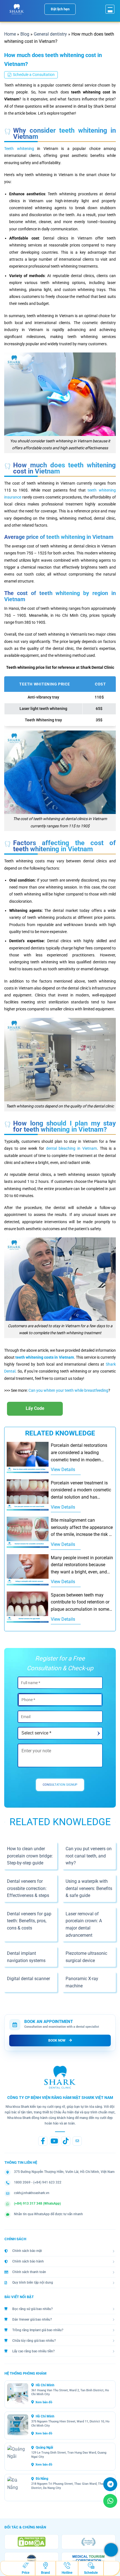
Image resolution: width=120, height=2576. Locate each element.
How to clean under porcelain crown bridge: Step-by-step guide (30, 1856)
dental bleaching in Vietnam (71, 1148)
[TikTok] (66, 2141)
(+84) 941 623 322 (47, 2182)
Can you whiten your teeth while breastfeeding (68, 1390)
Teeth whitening (19, 149)
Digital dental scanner (28, 1979)
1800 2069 (22, 2182)
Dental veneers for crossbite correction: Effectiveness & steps (28, 1888)
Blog (25, 34)
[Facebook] (43, 2141)
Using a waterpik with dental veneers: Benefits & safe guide (89, 1888)
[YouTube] (54, 2141)
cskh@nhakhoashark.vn (32, 2193)
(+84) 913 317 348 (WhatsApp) (37, 2204)
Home (10, 34)
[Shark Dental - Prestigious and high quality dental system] (17, 9)
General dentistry (50, 34)
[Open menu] (110, 9)
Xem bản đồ (44, 2402)
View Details (63, 1470)
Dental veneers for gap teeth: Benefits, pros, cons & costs (29, 1921)
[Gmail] (77, 2141)
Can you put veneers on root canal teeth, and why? (89, 1856)
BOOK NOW (57, 2040)
